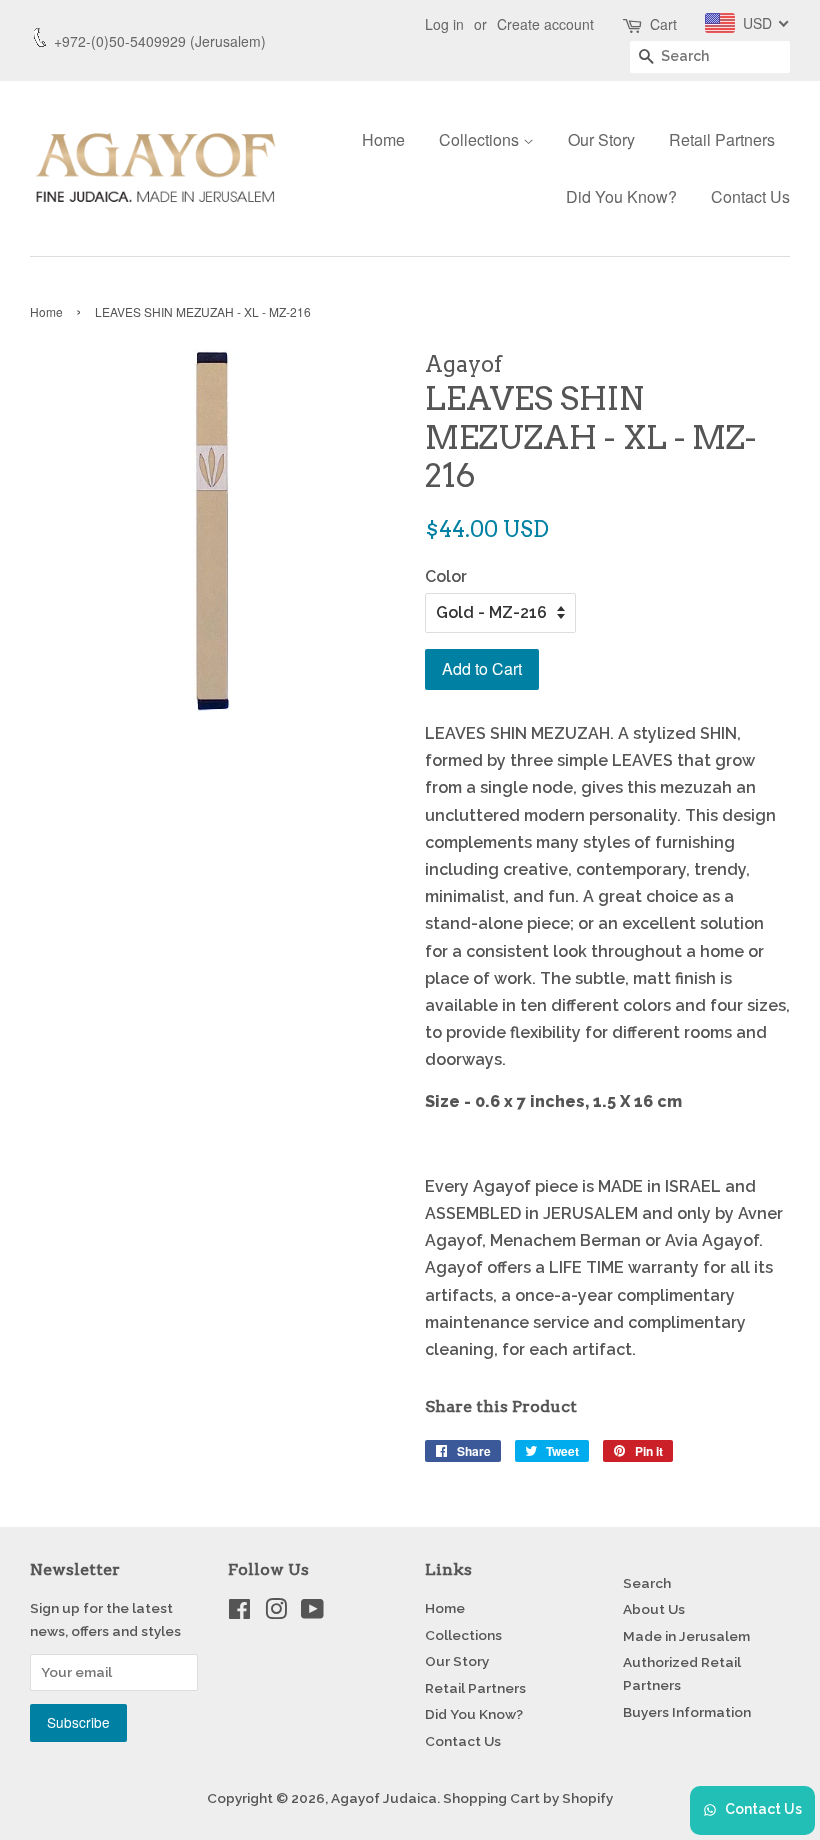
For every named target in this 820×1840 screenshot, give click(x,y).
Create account (545, 24)
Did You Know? (621, 196)
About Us (654, 1609)
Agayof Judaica (384, 1798)
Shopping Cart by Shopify (528, 1798)
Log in (444, 24)
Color (446, 576)
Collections (481, 139)
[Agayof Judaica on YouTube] (312, 1613)
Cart (663, 24)
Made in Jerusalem (686, 1636)
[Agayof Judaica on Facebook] (239, 1613)
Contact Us (750, 196)
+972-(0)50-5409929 (120, 41)
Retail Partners (722, 139)
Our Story (601, 139)
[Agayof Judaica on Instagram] (276, 1613)
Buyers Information (687, 1712)
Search (647, 1583)
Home (383, 139)
